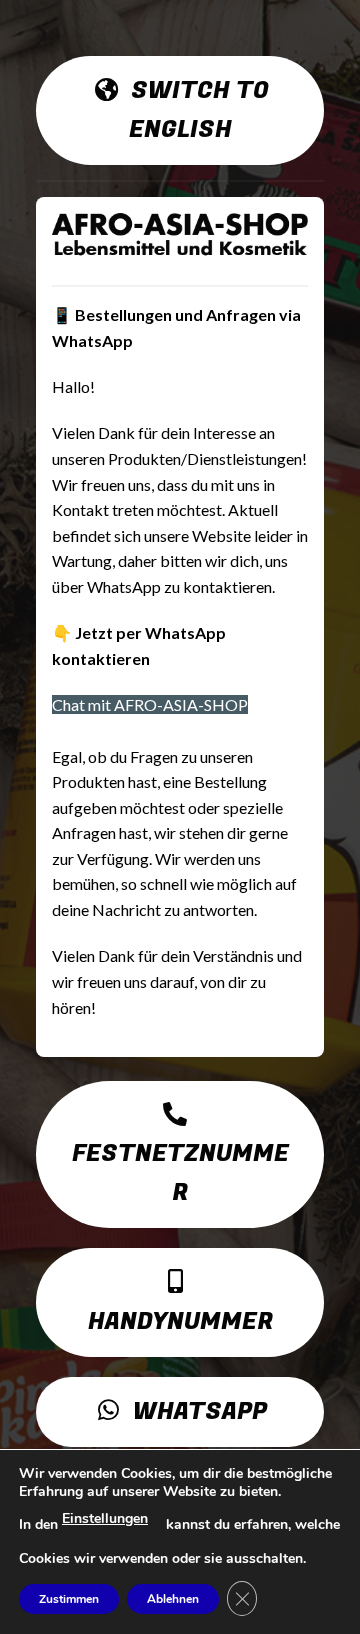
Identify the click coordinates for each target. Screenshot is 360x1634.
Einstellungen (105, 1518)
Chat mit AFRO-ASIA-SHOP (150, 704)
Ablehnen (173, 1599)
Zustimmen (69, 1599)
